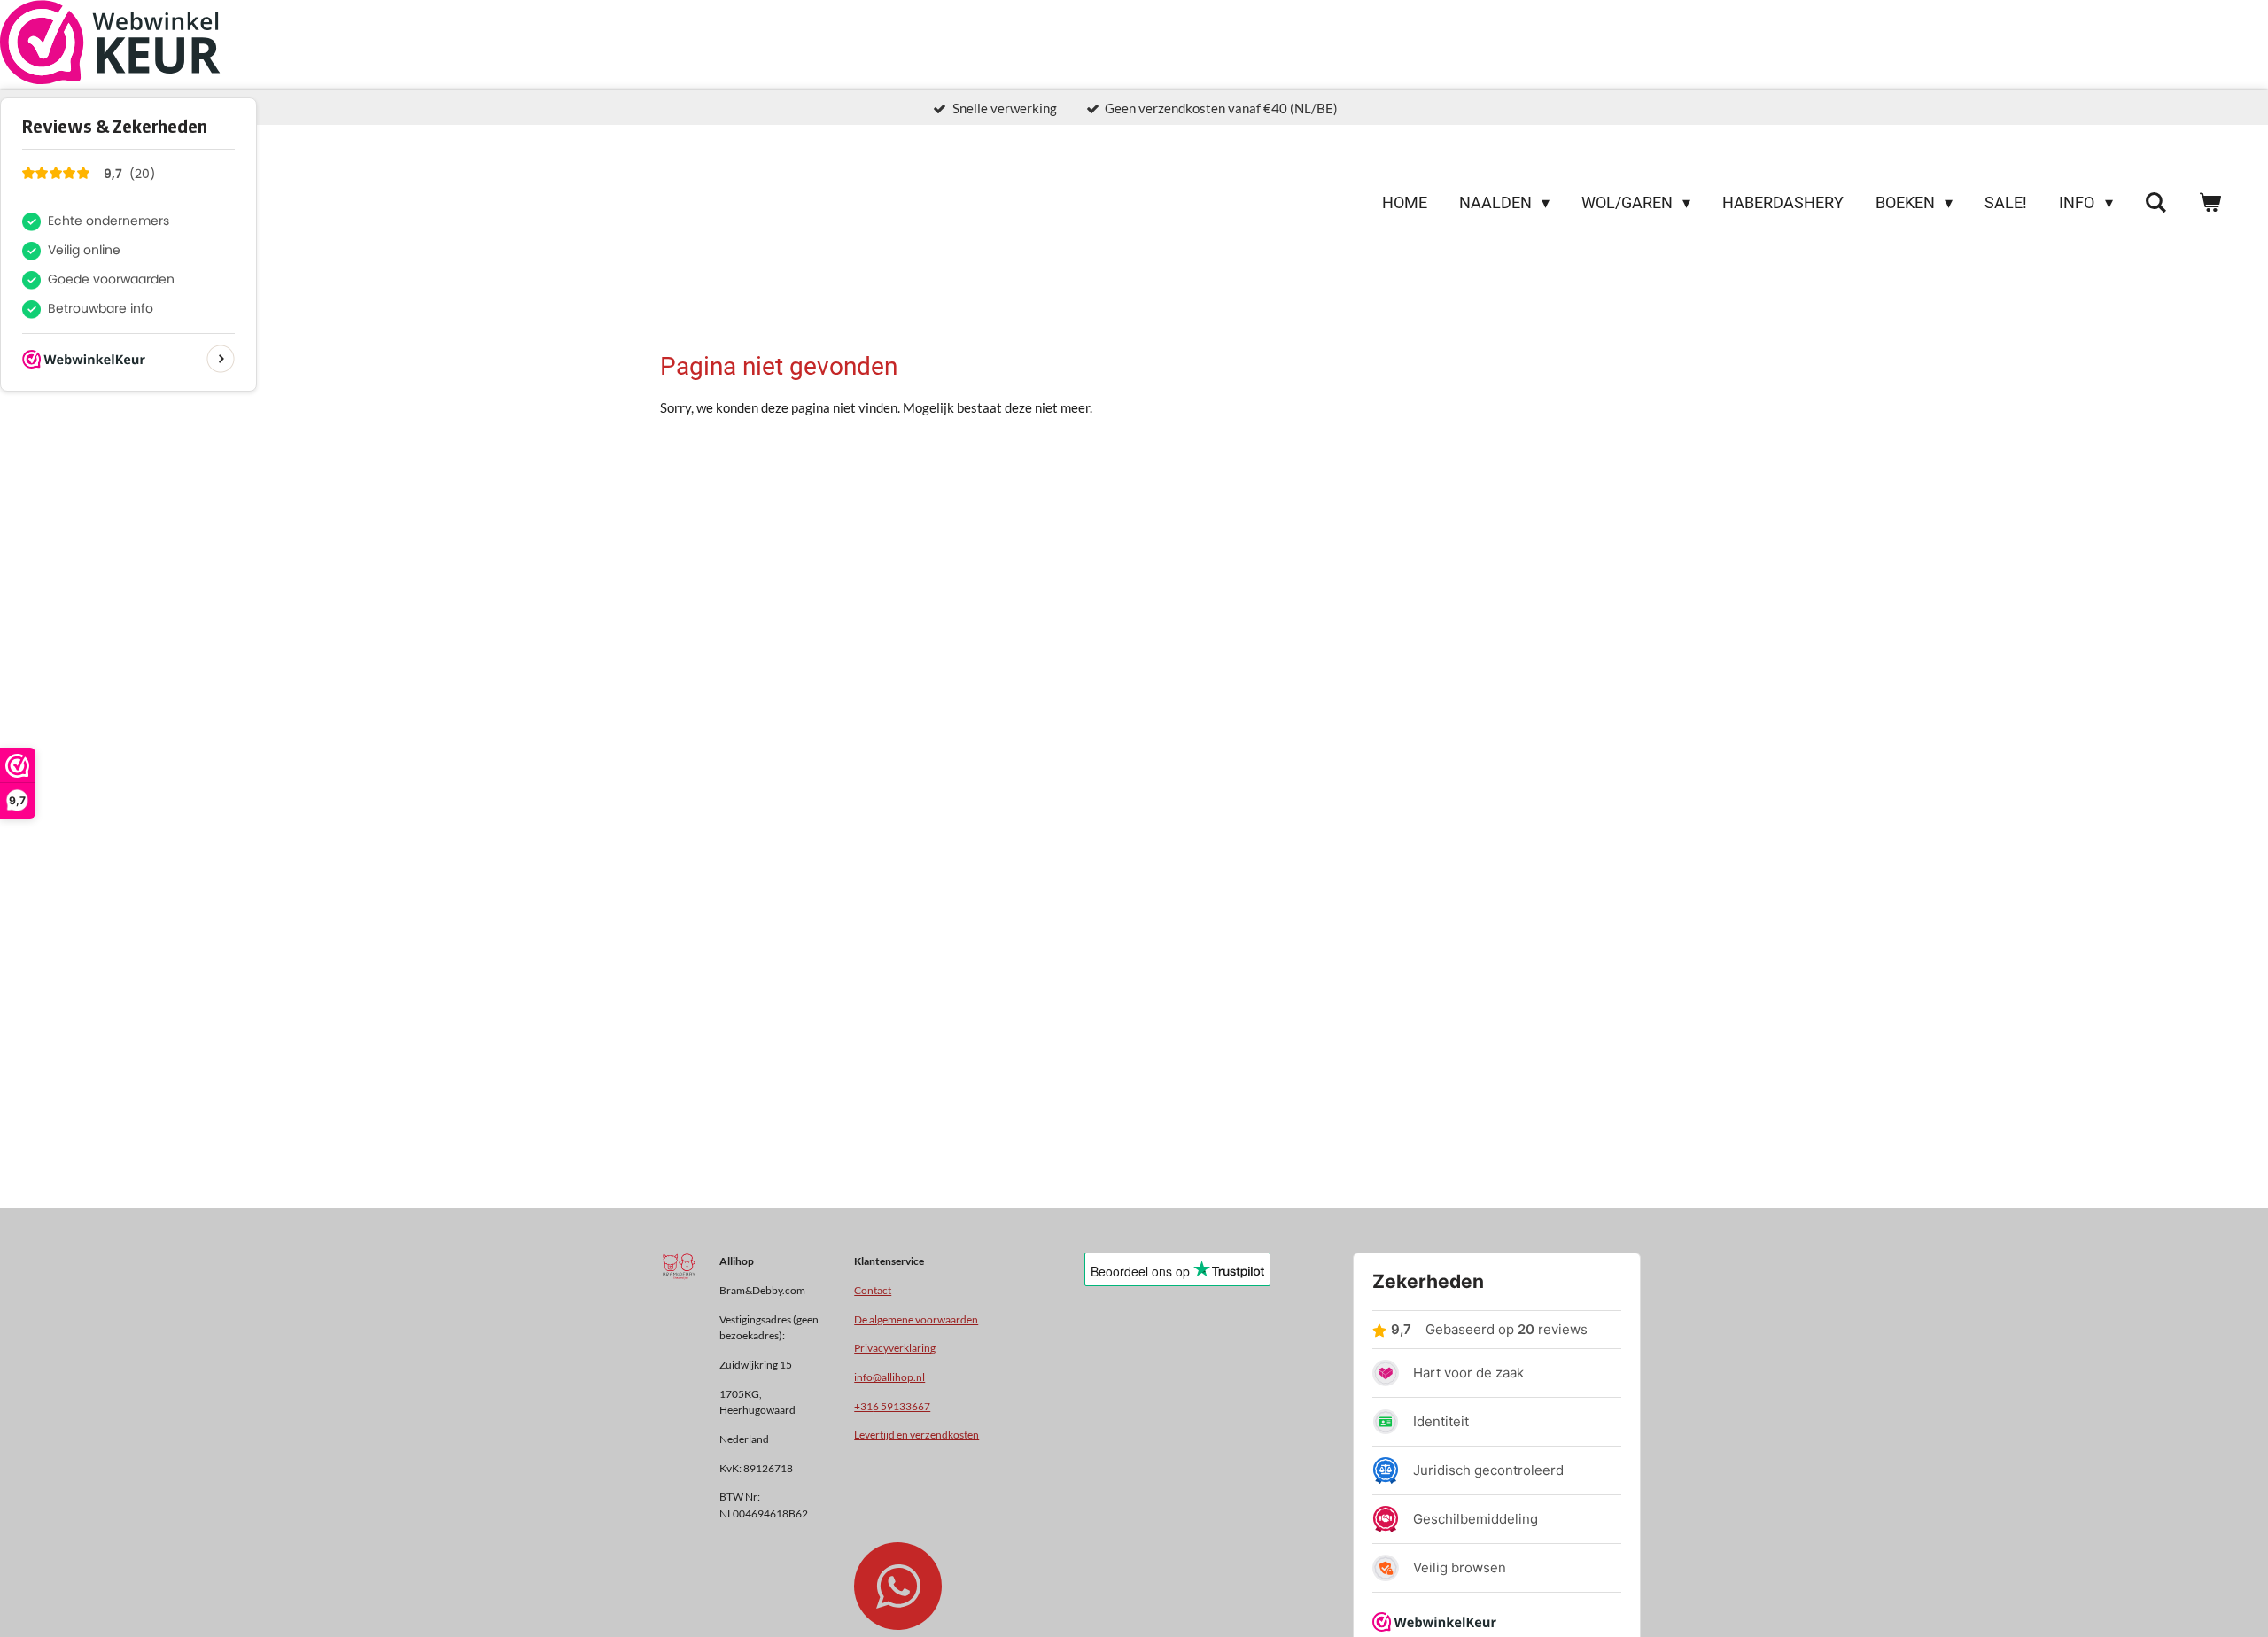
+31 (892, 1406)
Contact (873, 1290)
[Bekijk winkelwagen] (2210, 203)
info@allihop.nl (889, 1377)
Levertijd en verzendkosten (917, 1434)
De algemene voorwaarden (916, 1319)
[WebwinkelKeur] (110, 45)
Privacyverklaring (895, 1347)
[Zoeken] (2156, 203)
